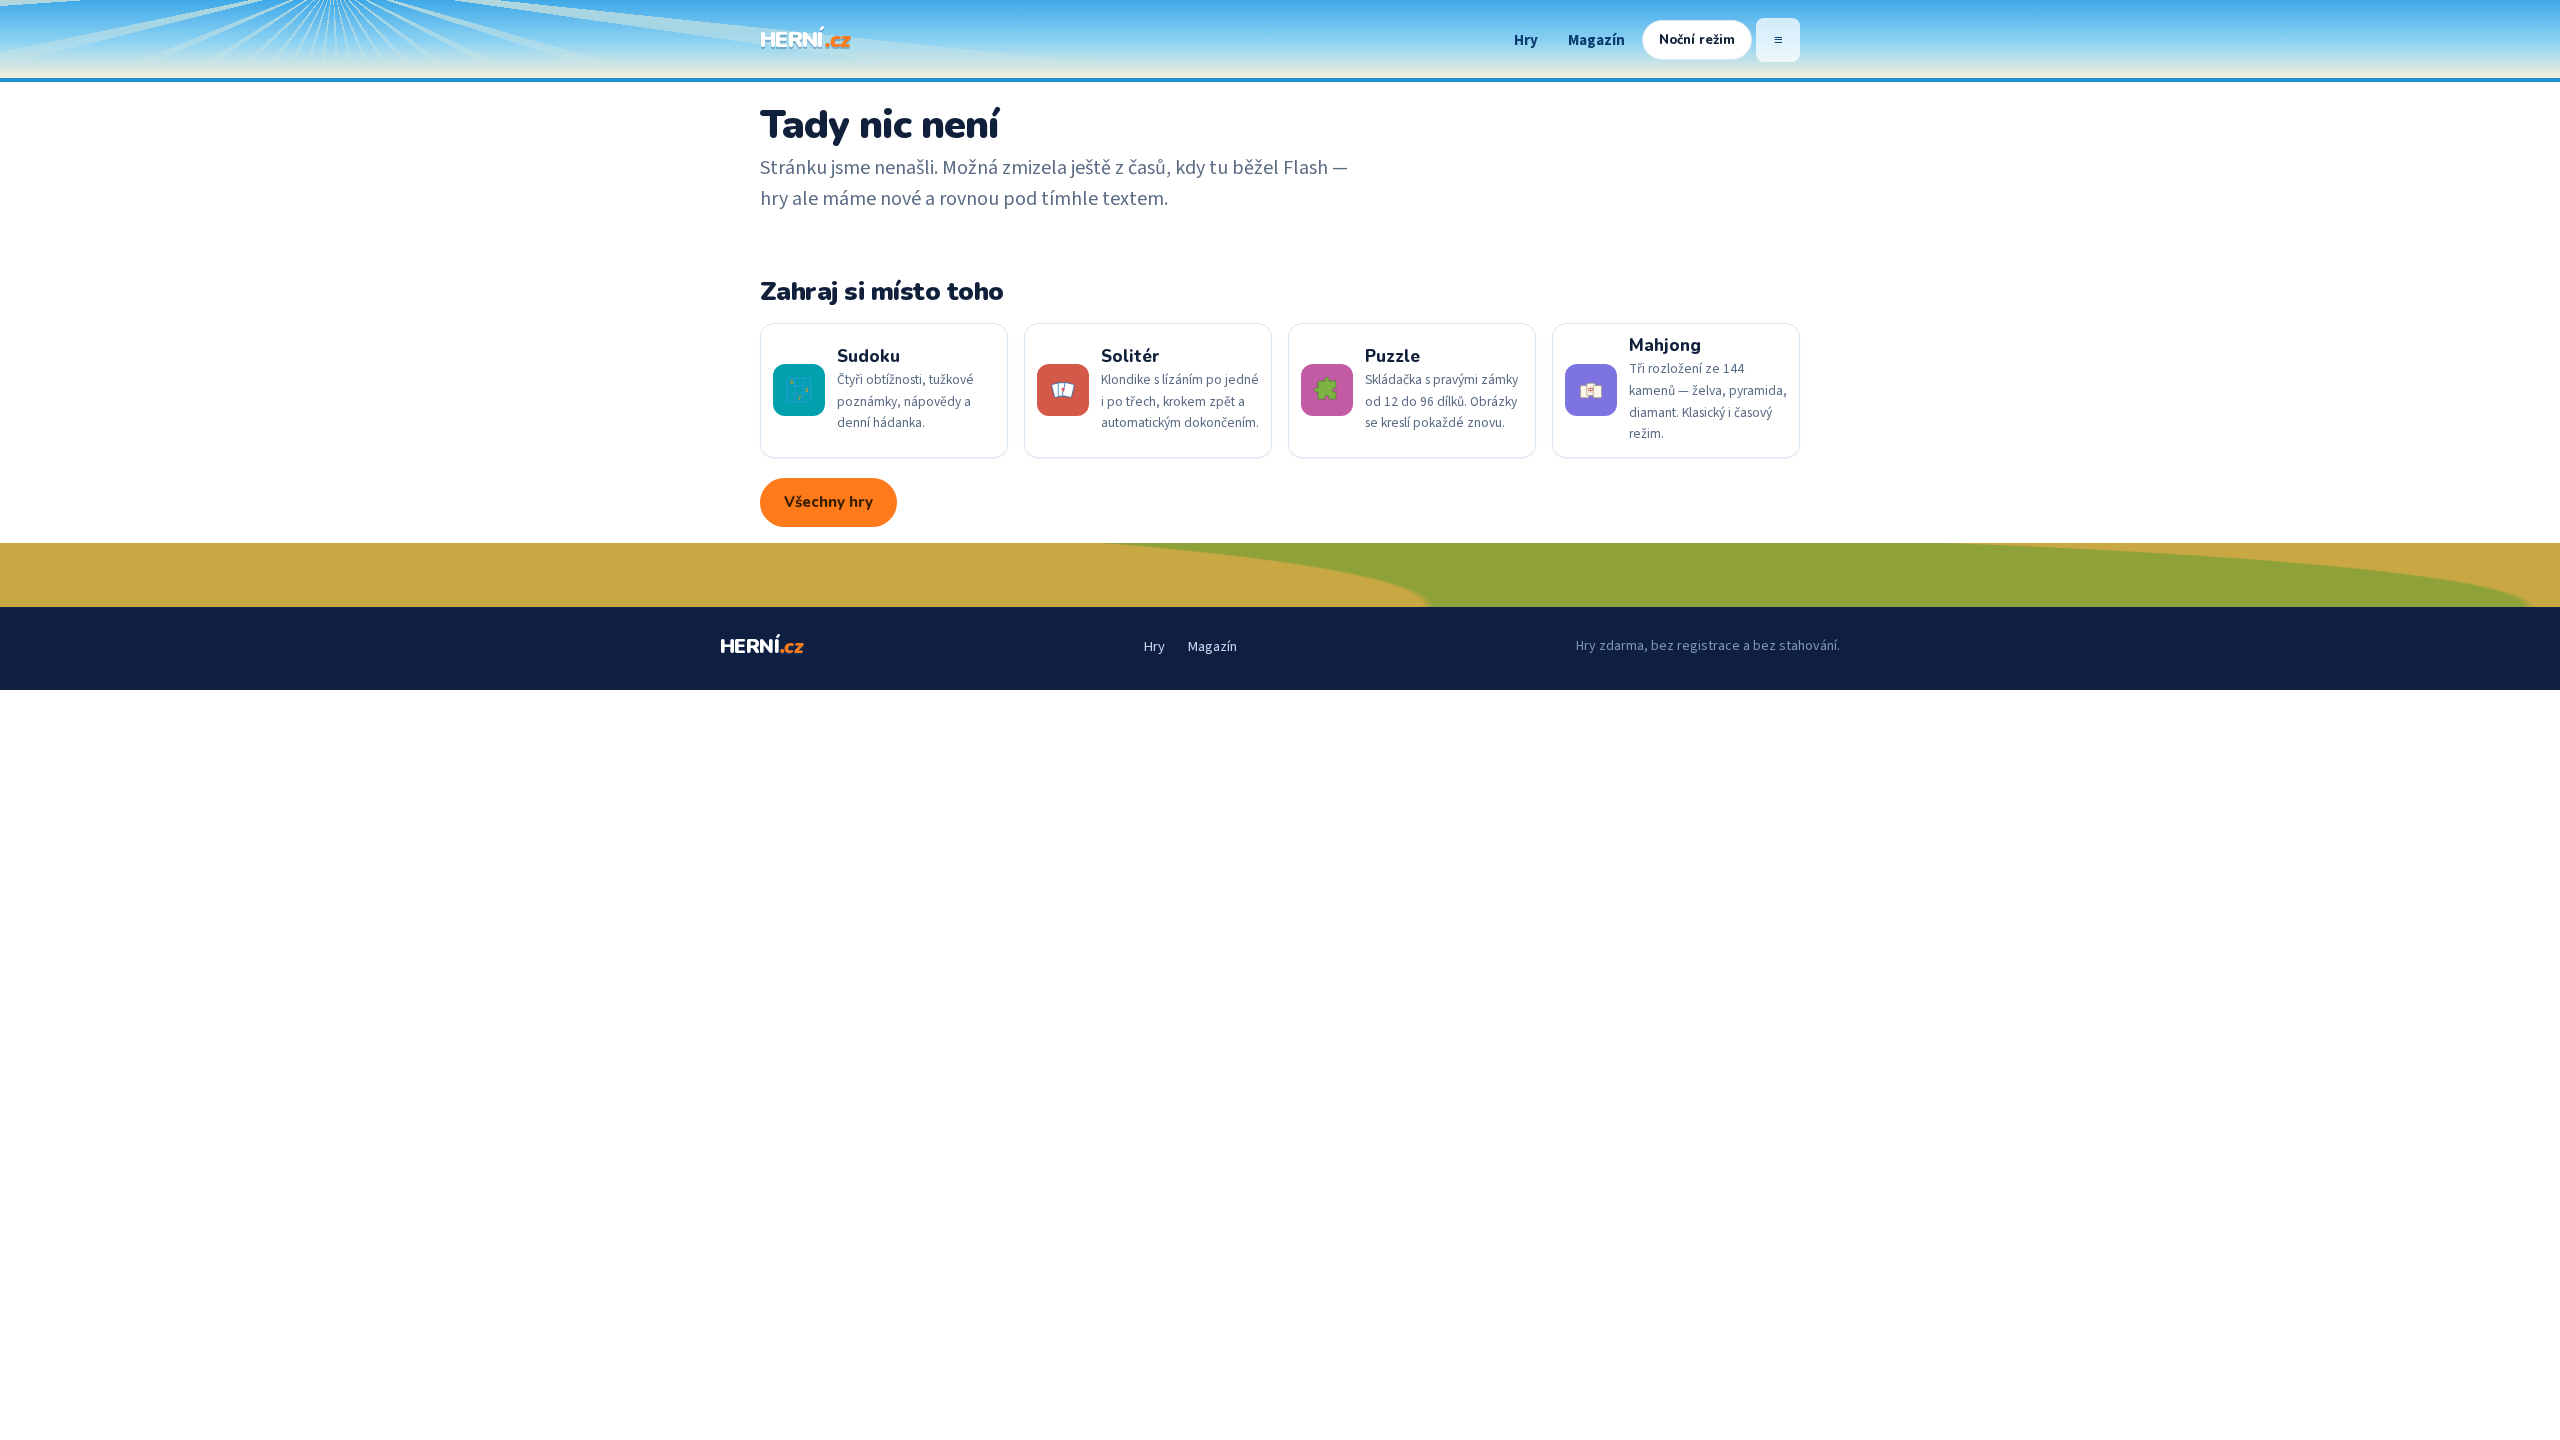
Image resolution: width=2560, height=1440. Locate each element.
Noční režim (1697, 40)
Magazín (1596, 40)
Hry (1526, 40)
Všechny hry (828, 502)
